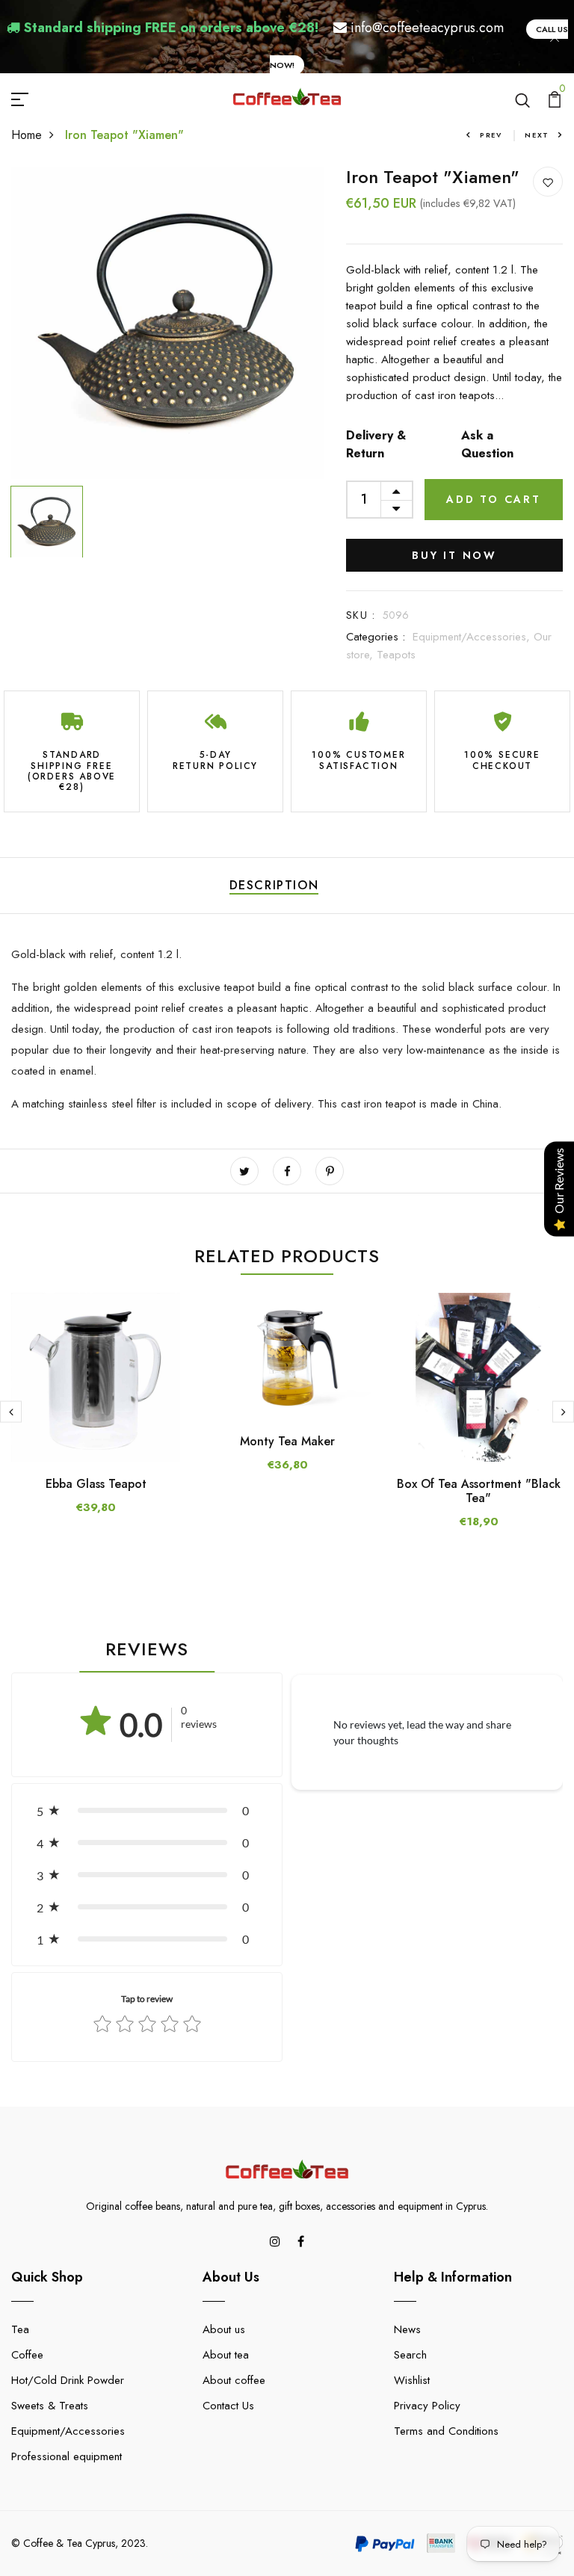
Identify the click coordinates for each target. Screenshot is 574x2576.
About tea (226, 2355)
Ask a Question (487, 444)
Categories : (376, 637)
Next (537, 135)
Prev (491, 135)
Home (27, 135)
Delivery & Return (376, 444)
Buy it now (454, 555)
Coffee (27, 2355)
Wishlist (412, 2380)
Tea (20, 2329)
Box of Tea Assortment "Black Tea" (479, 1491)
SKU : (361, 615)
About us (224, 2329)
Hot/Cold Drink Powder (68, 2380)
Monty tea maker (287, 1441)
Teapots (396, 655)
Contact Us (228, 2406)
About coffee (234, 2380)
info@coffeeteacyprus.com (427, 28)
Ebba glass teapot (96, 1484)
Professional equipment (67, 2456)
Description (274, 885)
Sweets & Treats (50, 2406)
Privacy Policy (427, 2406)
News (407, 2329)
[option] (167, 323)
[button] (147, 1810)
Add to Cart (494, 499)
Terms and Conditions (446, 2431)
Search (410, 2355)
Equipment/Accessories (68, 2431)
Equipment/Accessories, (473, 637)
